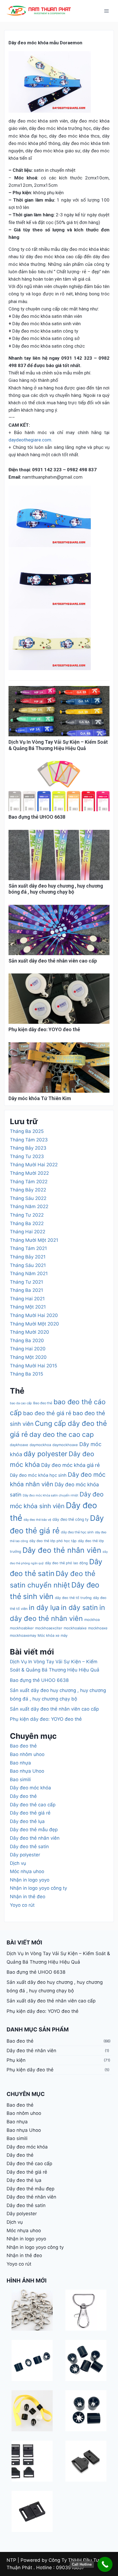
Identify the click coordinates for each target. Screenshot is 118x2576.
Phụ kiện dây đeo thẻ (30, 2070)
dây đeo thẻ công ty (71, 1519)
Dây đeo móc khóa (30, 1788)
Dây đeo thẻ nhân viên (62, 1550)
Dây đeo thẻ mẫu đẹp (34, 1830)
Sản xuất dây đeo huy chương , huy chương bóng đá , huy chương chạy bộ (56, 889)
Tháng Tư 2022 (27, 1215)
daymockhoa (40, 1445)
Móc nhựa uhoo (27, 1871)
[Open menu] (106, 11)
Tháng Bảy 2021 (28, 1257)
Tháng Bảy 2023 (28, 1148)
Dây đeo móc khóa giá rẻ (71, 1465)
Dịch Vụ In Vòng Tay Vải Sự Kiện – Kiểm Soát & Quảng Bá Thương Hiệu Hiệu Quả (58, 745)
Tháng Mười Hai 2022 (34, 1165)
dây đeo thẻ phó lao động (66, 1563)
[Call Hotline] (105, 2564)
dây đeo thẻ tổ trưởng (73, 1598)
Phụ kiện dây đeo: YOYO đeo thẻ (44, 1029)
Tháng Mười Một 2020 (34, 1324)
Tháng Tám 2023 (29, 1140)
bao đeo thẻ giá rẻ (47, 1413)
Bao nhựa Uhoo (27, 1771)
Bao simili (20, 1780)
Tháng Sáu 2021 (28, 1265)
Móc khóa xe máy (53, 1635)
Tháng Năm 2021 (29, 1274)
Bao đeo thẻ (43, 1403)
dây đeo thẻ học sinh (77, 1532)
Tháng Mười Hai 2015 (33, 1366)
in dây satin (79, 1607)
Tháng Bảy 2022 (28, 1190)
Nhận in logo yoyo (30, 1880)
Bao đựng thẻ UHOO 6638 (37, 817)
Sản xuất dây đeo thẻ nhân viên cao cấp (53, 961)
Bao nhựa (20, 1763)
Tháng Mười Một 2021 (34, 1240)
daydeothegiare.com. (30, 440)
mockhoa (92, 1620)
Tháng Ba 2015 (26, 1374)
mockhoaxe (98, 1628)
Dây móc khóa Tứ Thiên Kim (40, 1098)
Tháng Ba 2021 (26, 1290)
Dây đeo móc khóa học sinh (38, 1475)
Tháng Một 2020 (28, 1357)
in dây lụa (44, 1607)
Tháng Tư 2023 (27, 1156)
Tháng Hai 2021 (27, 1299)
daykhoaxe (19, 1445)
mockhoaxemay (23, 1635)
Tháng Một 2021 (28, 1307)
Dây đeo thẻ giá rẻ (30, 1813)
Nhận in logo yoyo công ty (38, 1888)
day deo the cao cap (62, 1434)
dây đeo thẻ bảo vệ (37, 1520)
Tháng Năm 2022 (29, 1206)
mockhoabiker (22, 1628)
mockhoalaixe (75, 1628)
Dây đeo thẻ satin (29, 1847)
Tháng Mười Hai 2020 (34, 1315)
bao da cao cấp (21, 1403)
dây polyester (45, 1454)
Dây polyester (25, 1855)
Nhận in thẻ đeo (28, 1897)
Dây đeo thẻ (23, 1796)
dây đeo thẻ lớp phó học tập (53, 1541)
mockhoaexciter (49, 1628)
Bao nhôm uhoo (27, 1754)
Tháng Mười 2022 (29, 1173)
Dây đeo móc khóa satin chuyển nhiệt (50, 1495)
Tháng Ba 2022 (27, 1223)
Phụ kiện (16, 2060)
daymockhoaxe (65, 1445)
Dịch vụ (18, 1863)
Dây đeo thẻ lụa (27, 1821)
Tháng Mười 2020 (29, 1332)
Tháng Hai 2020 (28, 1349)
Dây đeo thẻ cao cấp (33, 1805)
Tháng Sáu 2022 (28, 1198)
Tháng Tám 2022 (29, 1182)
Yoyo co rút (22, 1905)
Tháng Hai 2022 (28, 1232)
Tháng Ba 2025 (27, 1131)
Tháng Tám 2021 (28, 1248)
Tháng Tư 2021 (26, 1282)
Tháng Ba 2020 (27, 1341)
